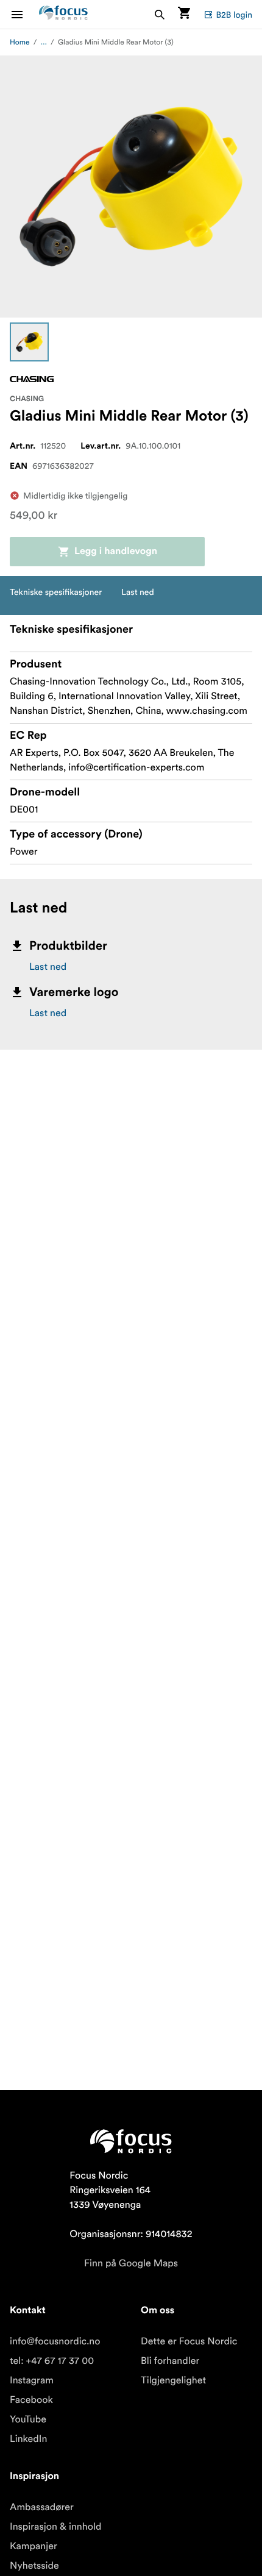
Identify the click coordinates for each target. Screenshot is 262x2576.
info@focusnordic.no (55, 2341)
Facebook (31, 2400)
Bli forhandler (170, 2361)
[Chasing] (32, 379)
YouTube (28, 2419)
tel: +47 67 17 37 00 (52, 2361)
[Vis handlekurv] (184, 14)
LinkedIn (28, 2439)
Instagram (32, 2380)
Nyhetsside (34, 2566)
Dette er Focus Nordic (189, 2341)
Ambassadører (42, 2507)
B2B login (234, 15)
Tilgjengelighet (173, 2380)
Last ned (48, 967)
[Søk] (160, 14)
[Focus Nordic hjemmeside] (63, 14)
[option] (29, 342)
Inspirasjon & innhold (55, 2527)
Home (20, 42)
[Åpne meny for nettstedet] (24, 14)
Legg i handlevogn (116, 552)
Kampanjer (34, 2546)
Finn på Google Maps (131, 2263)
